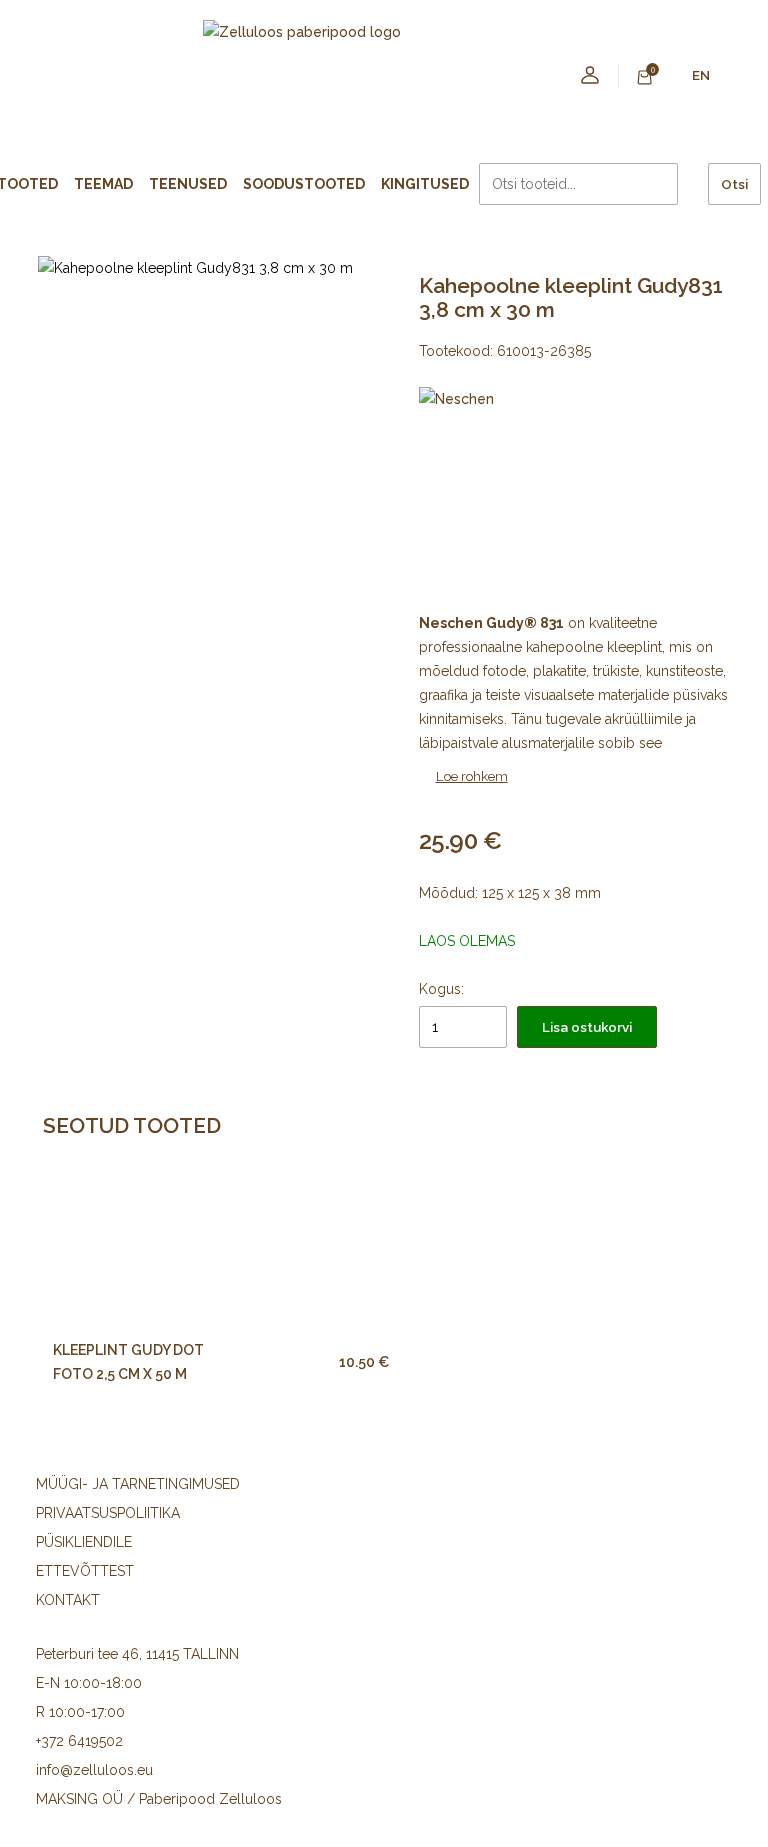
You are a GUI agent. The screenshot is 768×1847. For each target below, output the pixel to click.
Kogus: (441, 989)
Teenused (188, 184)
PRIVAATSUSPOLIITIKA (108, 1513)
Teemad (103, 184)
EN (701, 75)
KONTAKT (68, 1600)
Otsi (734, 184)
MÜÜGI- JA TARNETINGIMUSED (138, 1484)
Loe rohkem (472, 776)
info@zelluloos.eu (94, 1770)
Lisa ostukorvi (587, 1027)
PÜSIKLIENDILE (84, 1542)
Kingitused (425, 184)
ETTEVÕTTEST (85, 1571)
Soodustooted (304, 184)
